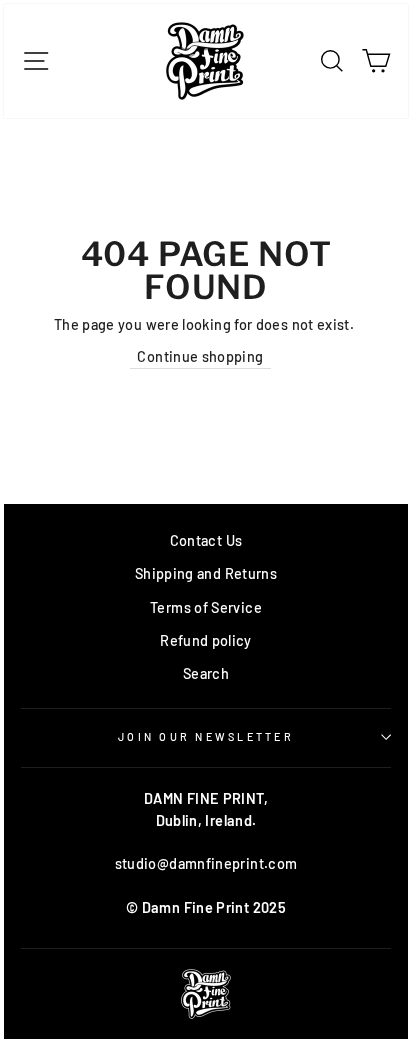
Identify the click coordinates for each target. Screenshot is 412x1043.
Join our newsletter (206, 736)
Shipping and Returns (206, 573)
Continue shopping (200, 356)
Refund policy (206, 640)
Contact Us (206, 540)
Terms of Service (206, 607)
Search (206, 673)
